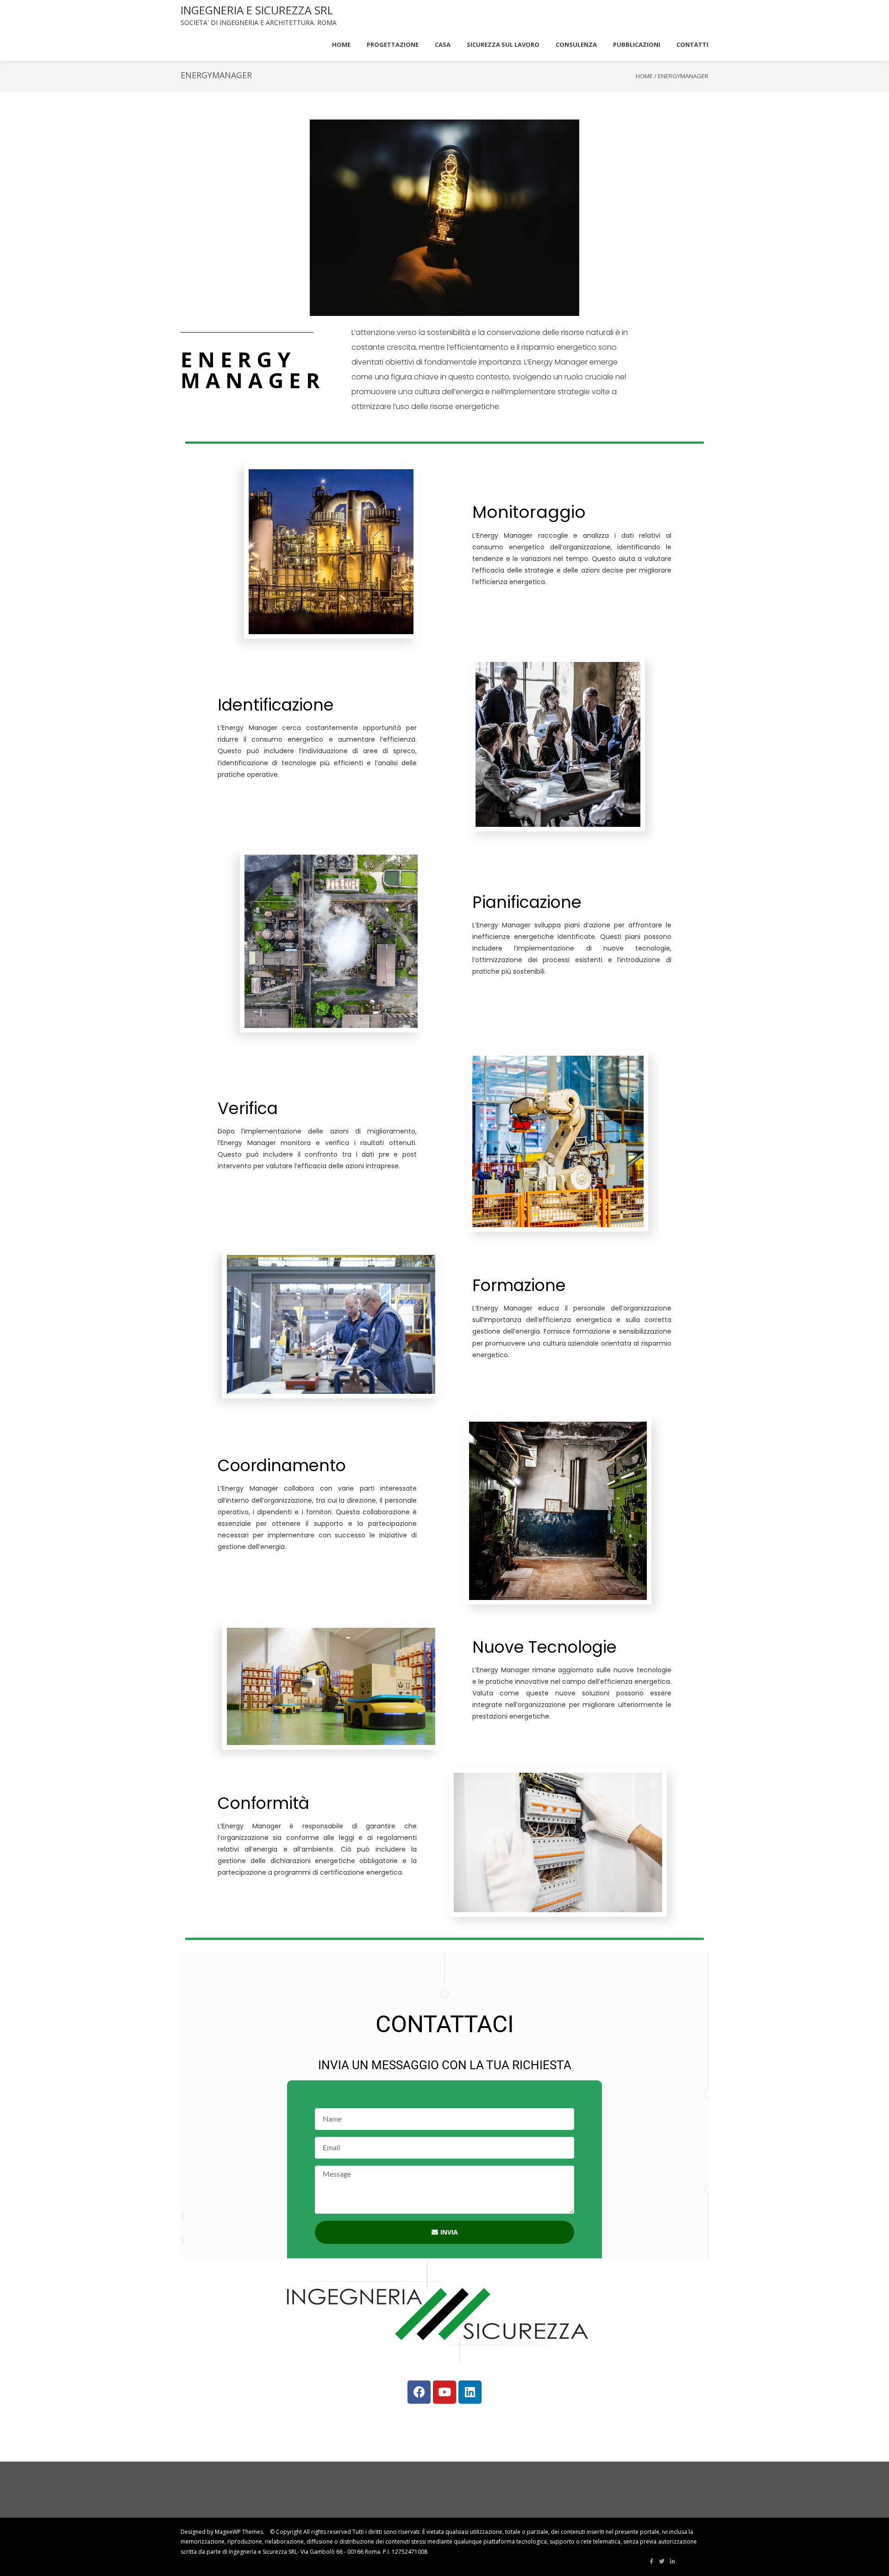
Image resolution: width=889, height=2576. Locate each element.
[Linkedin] (470, 2392)
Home (644, 76)
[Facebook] (419, 2392)
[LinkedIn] (673, 2562)
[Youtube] (444, 2392)
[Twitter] (662, 2562)
